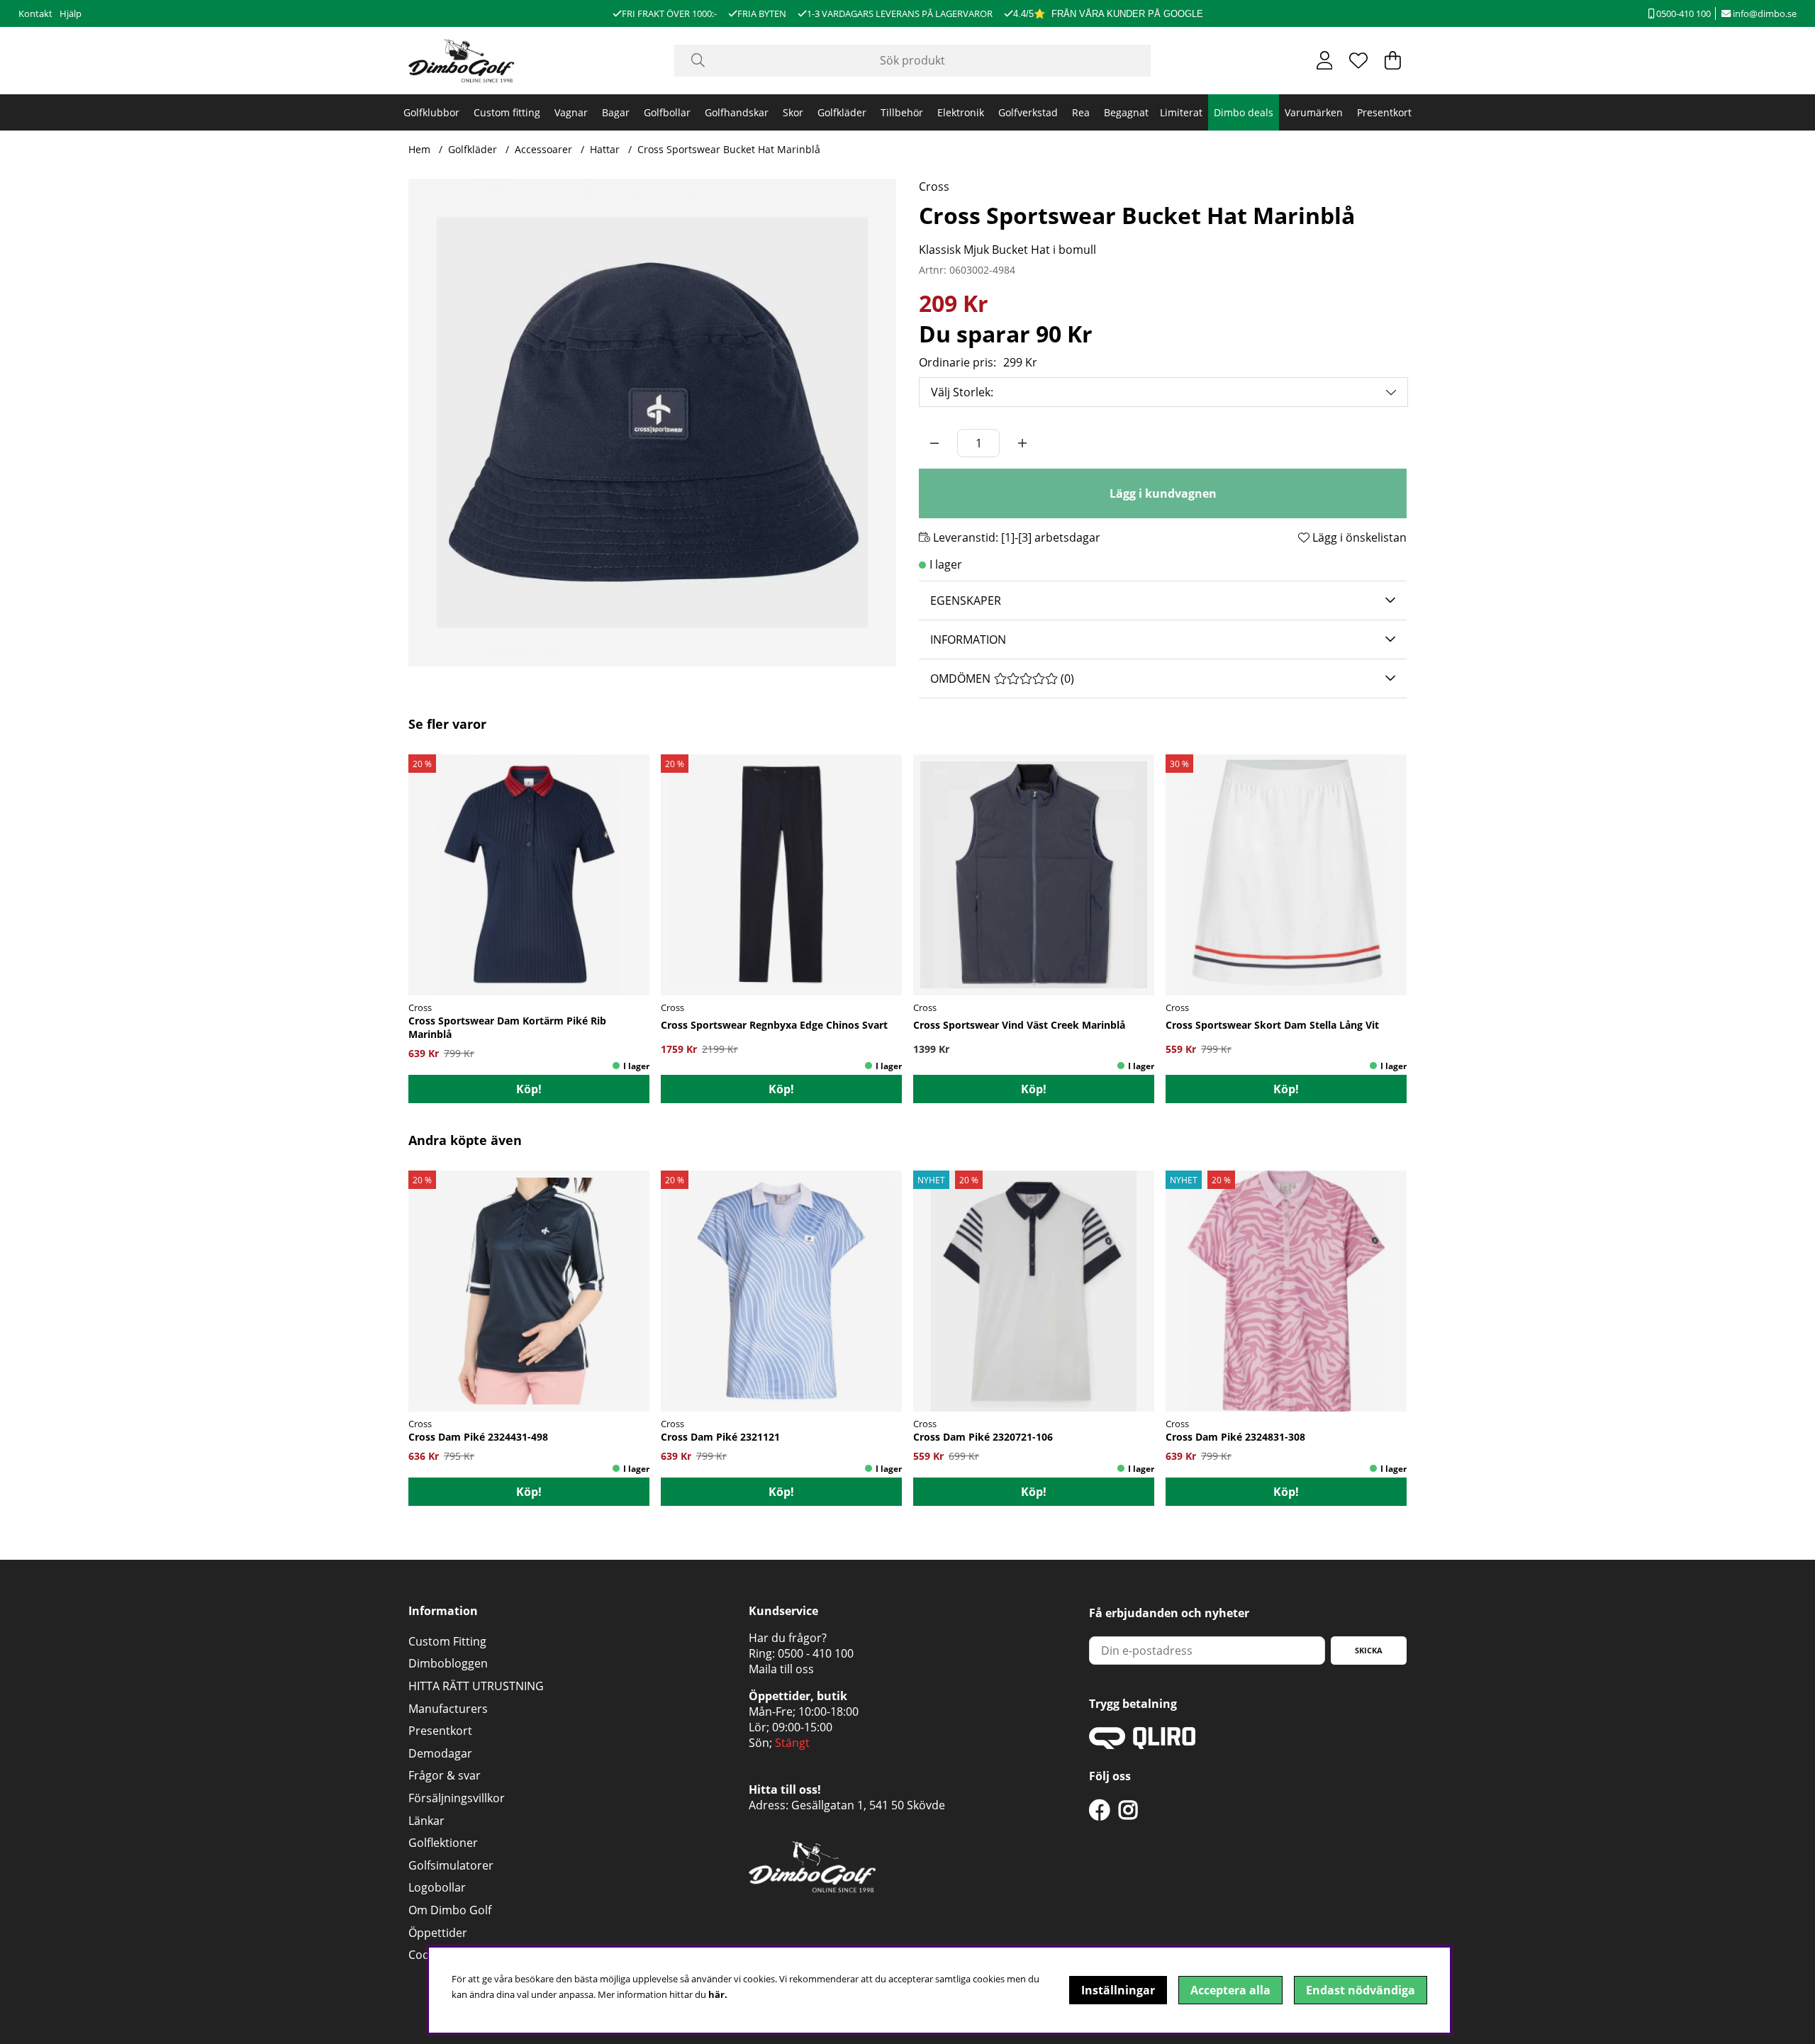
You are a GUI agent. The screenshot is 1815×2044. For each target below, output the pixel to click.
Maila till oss (781, 1669)
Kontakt (35, 13)
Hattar (605, 149)
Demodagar (440, 1753)
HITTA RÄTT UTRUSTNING (476, 1686)
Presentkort (1384, 112)
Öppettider (438, 1933)
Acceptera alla (1230, 1990)
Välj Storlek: (962, 392)
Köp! (529, 1089)
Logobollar (437, 1887)
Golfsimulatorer (451, 1865)
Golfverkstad (1028, 112)
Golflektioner (443, 1843)
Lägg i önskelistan (1358, 537)
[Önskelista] (1358, 60)
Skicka (1369, 1650)
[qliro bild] (1142, 1745)
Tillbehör (902, 112)
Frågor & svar (445, 1775)
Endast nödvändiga (1361, 1990)
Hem (419, 149)
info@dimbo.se (1764, 13)
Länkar (426, 1821)
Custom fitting (507, 112)
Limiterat (1181, 112)
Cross (934, 186)
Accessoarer (543, 149)
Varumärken (1314, 112)
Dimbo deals (1244, 112)
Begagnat (1126, 112)
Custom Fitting (447, 1641)
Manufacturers (448, 1709)
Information (968, 640)
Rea (1081, 112)
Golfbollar (667, 112)
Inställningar (1118, 1990)
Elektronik (961, 112)
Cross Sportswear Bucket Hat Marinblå (729, 149)
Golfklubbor (431, 112)
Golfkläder (842, 112)
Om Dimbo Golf (450, 1910)
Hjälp (71, 13)
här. (718, 1994)
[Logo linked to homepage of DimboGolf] (462, 61)
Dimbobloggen (448, 1663)
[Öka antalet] (1022, 443)
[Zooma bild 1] (652, 423)
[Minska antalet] (934, 443)
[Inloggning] (1325, 60)
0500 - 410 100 (816, 1653)
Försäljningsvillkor (457, 1798)
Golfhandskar (737, 112)
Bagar (616, 112)
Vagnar (571, 112)
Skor (793, 112)
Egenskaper (966, 601)
